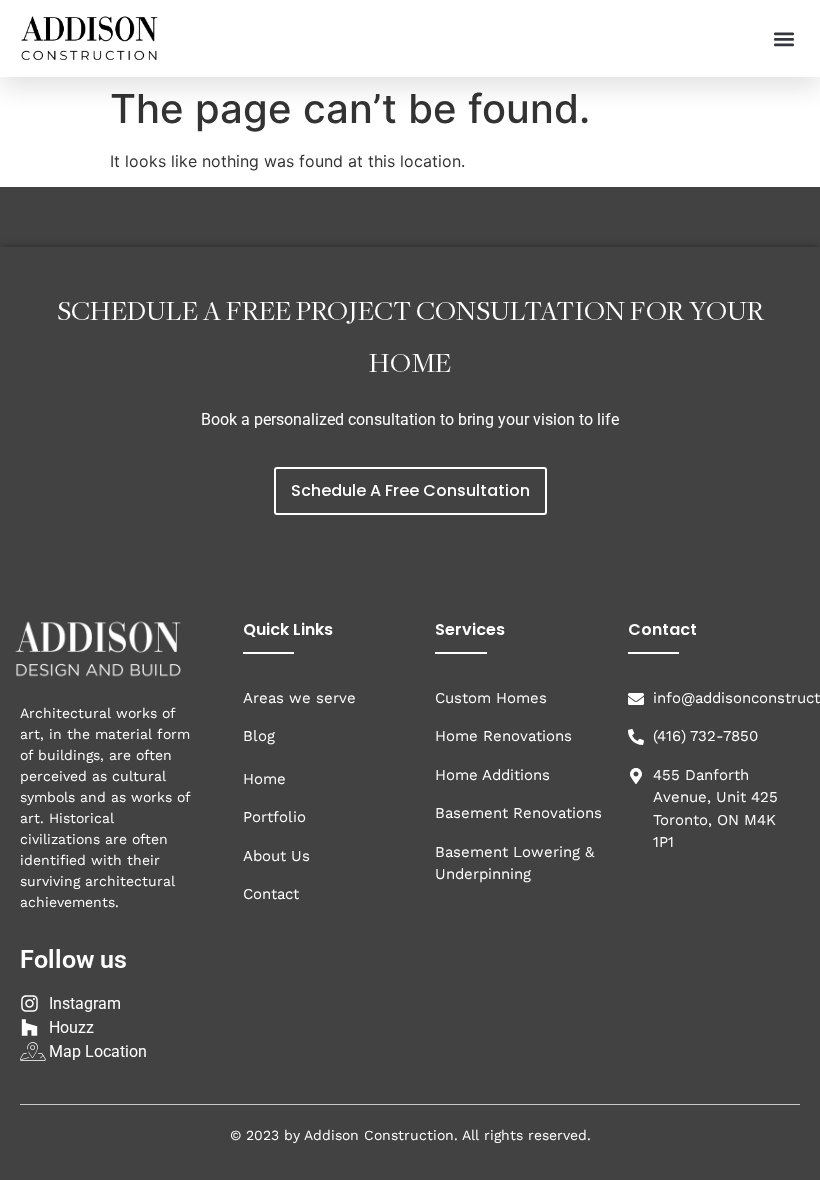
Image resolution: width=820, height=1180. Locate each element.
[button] (783, 38)
